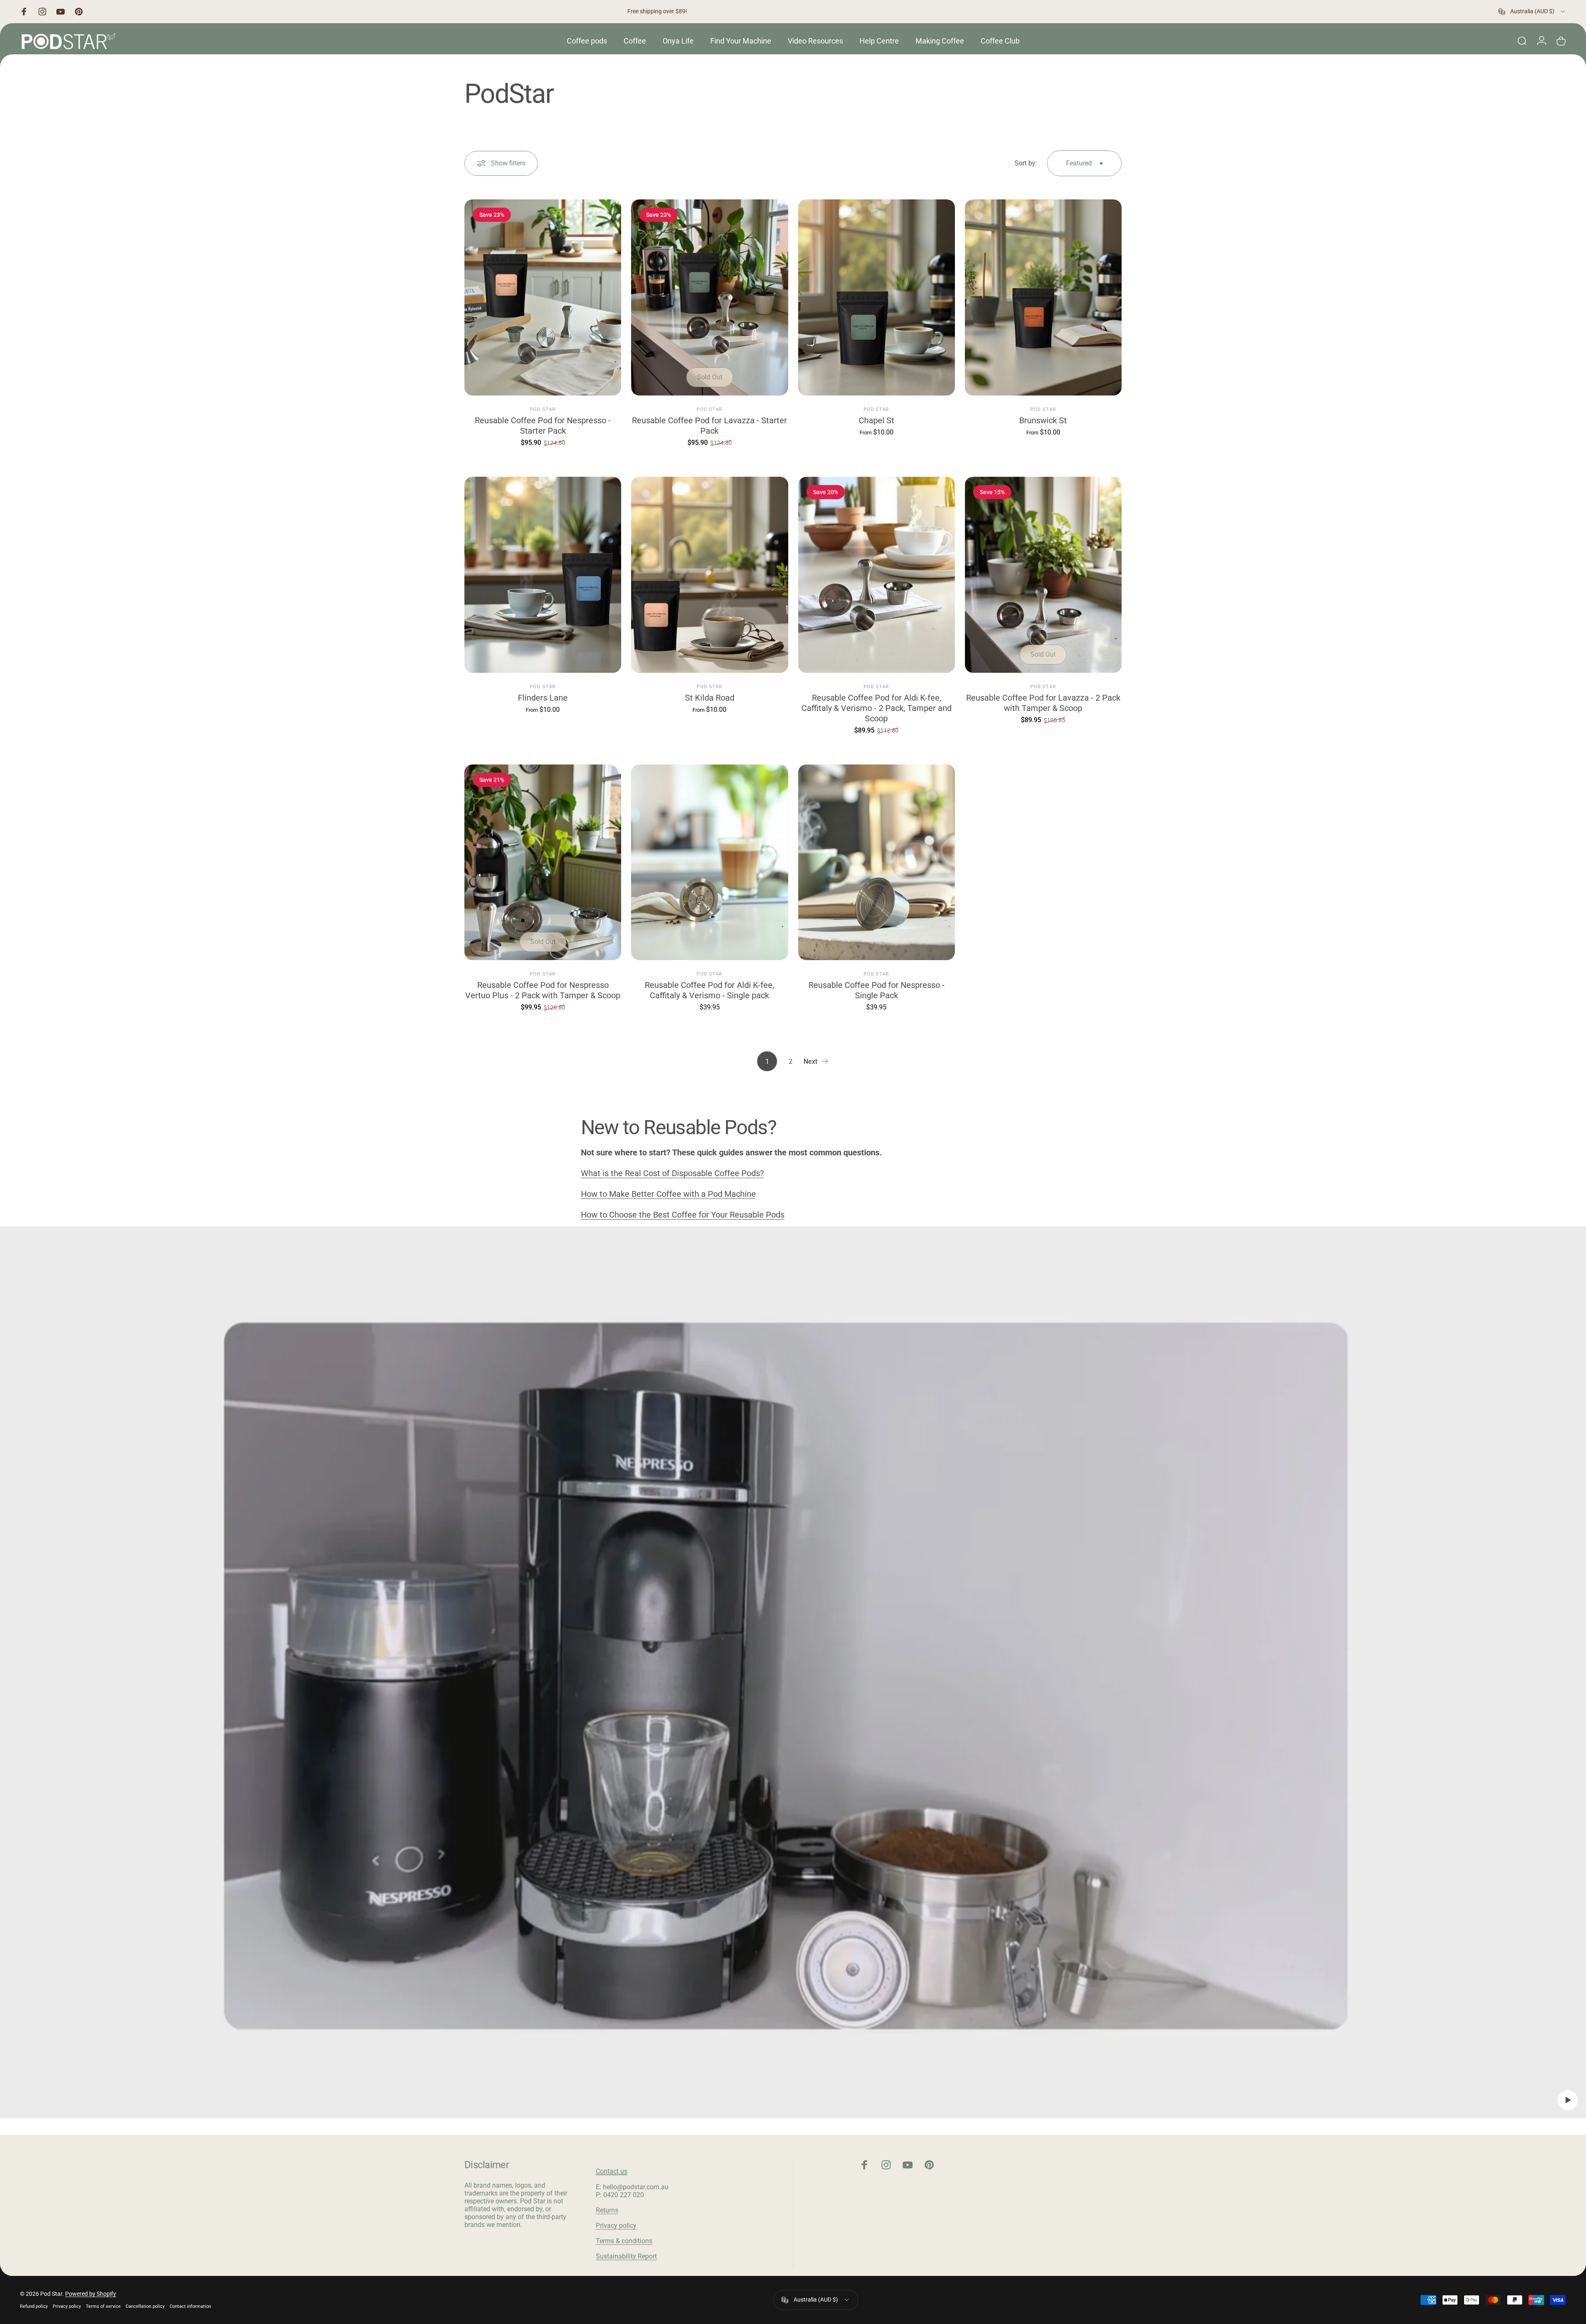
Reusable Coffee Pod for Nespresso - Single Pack (877, 990)
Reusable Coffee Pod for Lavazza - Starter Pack (709, 426)
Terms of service (103, 2306)
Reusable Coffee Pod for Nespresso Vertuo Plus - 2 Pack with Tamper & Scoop (543, 990)
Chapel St (877, 420)
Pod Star (543, 409)
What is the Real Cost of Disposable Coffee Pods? (672, 1173)
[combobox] (1532, 12)
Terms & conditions (624, 2241)
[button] (1568, 2100)
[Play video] (793, 1672)
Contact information (190, 2306)
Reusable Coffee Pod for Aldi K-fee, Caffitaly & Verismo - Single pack (709, 990)
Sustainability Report (626, 2256)
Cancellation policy (145, 2306)
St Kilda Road (710, 698)
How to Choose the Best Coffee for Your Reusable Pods (683, 1215)
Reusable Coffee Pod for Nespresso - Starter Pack (543, 426)
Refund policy (34, 2306)
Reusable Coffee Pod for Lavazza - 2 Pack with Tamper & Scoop (1043, 703)
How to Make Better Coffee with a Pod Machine (668, 1194)
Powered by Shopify (91, 2294)
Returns (607, 2210)
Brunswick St (1043, 420)
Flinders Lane (543, 698)
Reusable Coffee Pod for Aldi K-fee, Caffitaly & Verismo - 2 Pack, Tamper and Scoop (877, 708)
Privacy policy (616, 2226)
